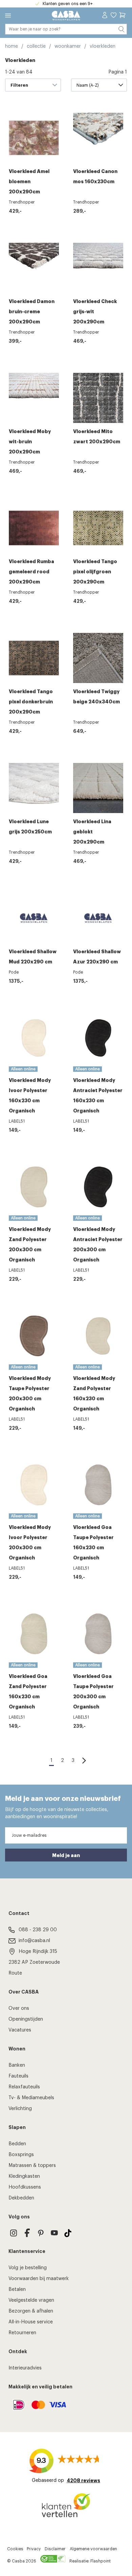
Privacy (34, 2549)
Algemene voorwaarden (93, 2549)
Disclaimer (55, 2549)
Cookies (15, 2549)
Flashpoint (101, 2561)
